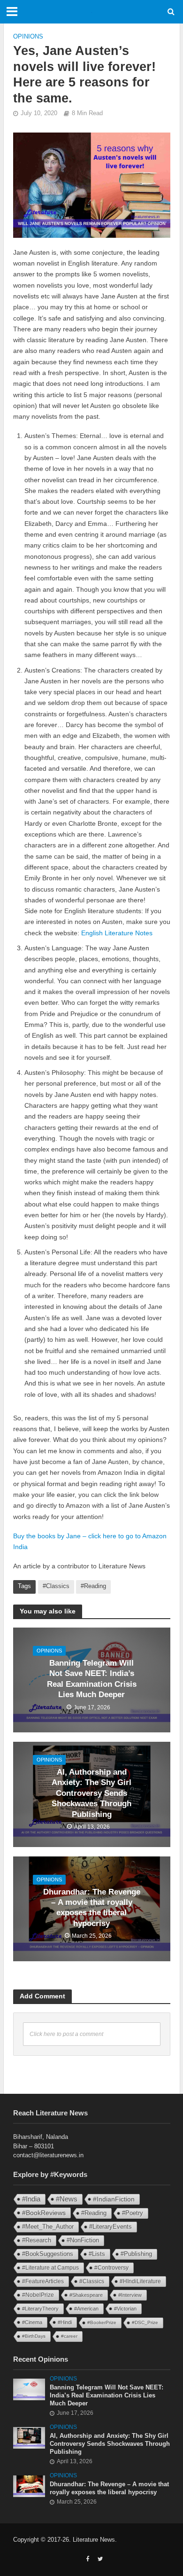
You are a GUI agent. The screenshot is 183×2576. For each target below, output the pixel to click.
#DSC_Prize (145, 2322)
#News (67, 2199)
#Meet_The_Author (48, 2227)
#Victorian (125, 2309)
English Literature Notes (117, 933)
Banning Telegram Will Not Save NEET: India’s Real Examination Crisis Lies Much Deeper (92, 1679)
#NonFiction (83, 2240)
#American (86, 2309)
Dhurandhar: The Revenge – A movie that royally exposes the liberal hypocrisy (92, 1908)
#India (31, 2199)
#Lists (97, 2254)
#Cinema (32, 2322)
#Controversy (111, 2268)
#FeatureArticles (43, 2281)
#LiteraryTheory (40, 2309)
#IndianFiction (114, 2199)
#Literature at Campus (50, 2268)
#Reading (93, 1586)
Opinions (28, 37)
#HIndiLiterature (140, 2281)
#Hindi (65, 2322)
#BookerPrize (102, 2322)
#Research (37, 2240)
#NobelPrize (38, 2295)
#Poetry (133, 2213)
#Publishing (136, 2254)
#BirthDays (34, 2336)
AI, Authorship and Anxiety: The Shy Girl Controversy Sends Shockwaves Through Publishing (91, 1793)
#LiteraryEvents (111, 2227)
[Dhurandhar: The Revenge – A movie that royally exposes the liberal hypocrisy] (29, 2486)
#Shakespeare (86, 2295)
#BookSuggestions (48, 2254)
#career (69, 2336)
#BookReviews (44, 2213)
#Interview (130, 2295)
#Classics (56, 1586)
